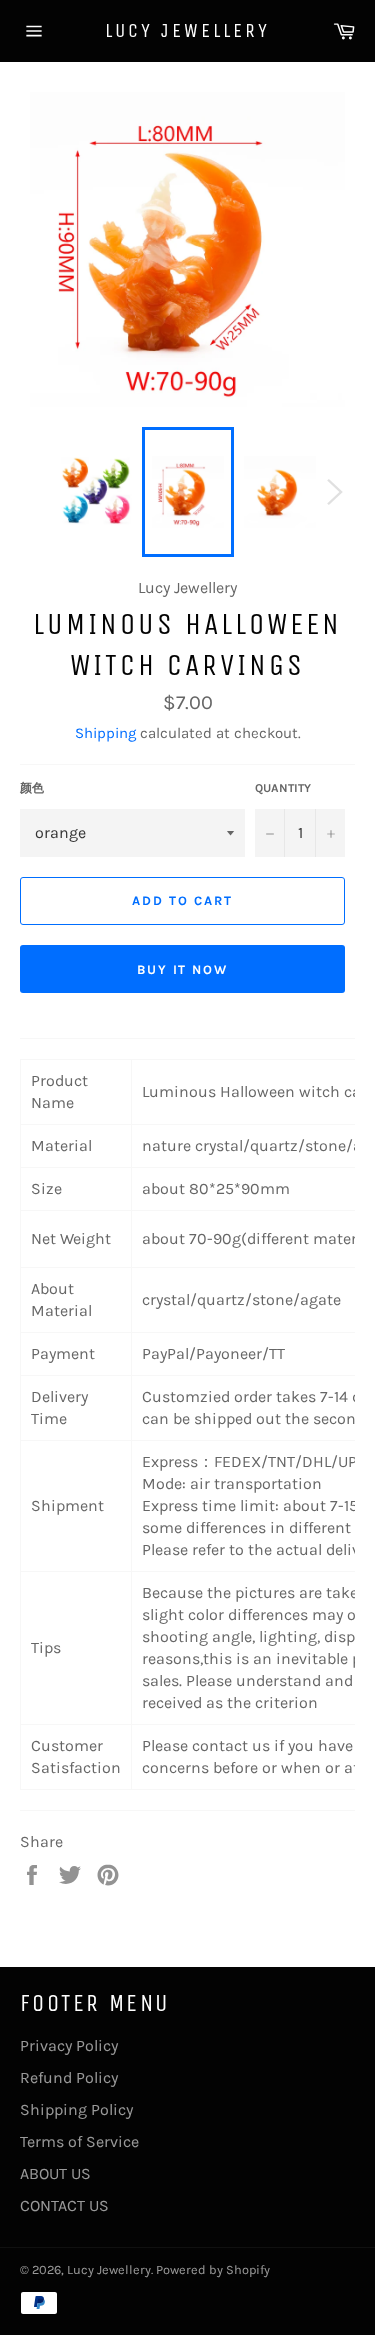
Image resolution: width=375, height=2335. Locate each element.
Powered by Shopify (213, 2269)
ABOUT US (55, 2173)
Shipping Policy (76, 2109)
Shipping (105, 733)
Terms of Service (79, 2141)
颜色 (32, 788)
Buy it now (183, 969)
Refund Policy (69, 2077)
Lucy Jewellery (187, 30)
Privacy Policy (69, 2045)
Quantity (283, 788)
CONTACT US (64, 2205)
